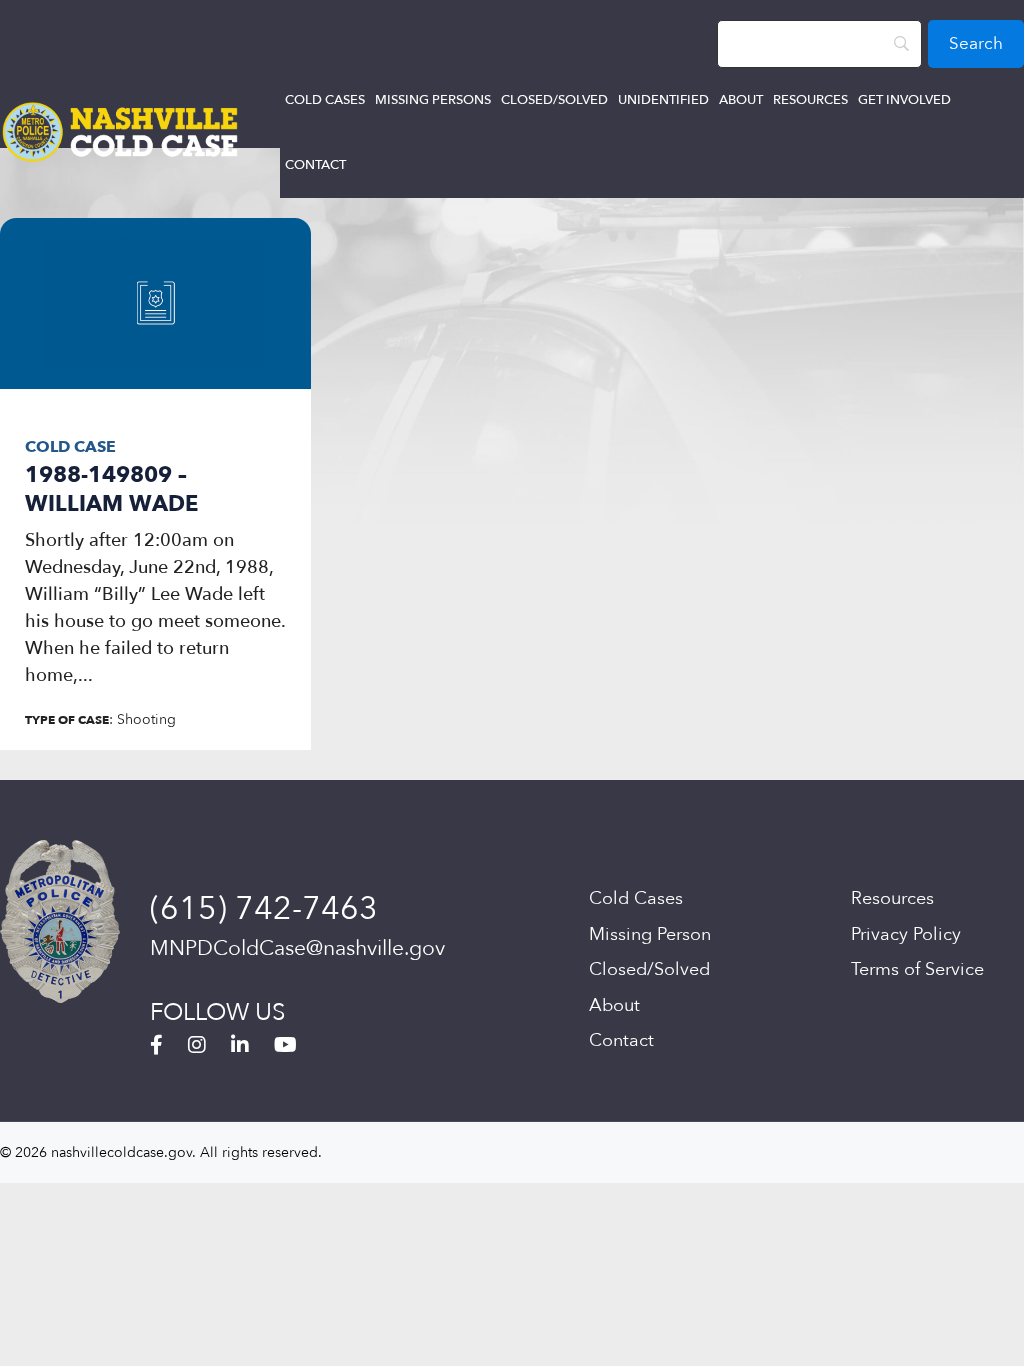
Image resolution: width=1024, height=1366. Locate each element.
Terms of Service (917, 969)
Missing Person (650, 934)
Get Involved (904, 100)
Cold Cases (325, 100)
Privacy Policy (906, 934)
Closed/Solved (554, 100)
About (741, 100)
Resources (810, 100)
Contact (315, 165)
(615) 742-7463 (264, 909)
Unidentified (663, 100)
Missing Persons (433, 100)
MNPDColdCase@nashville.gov (297, 948)
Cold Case (70, 447)
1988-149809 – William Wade (111, 489)
